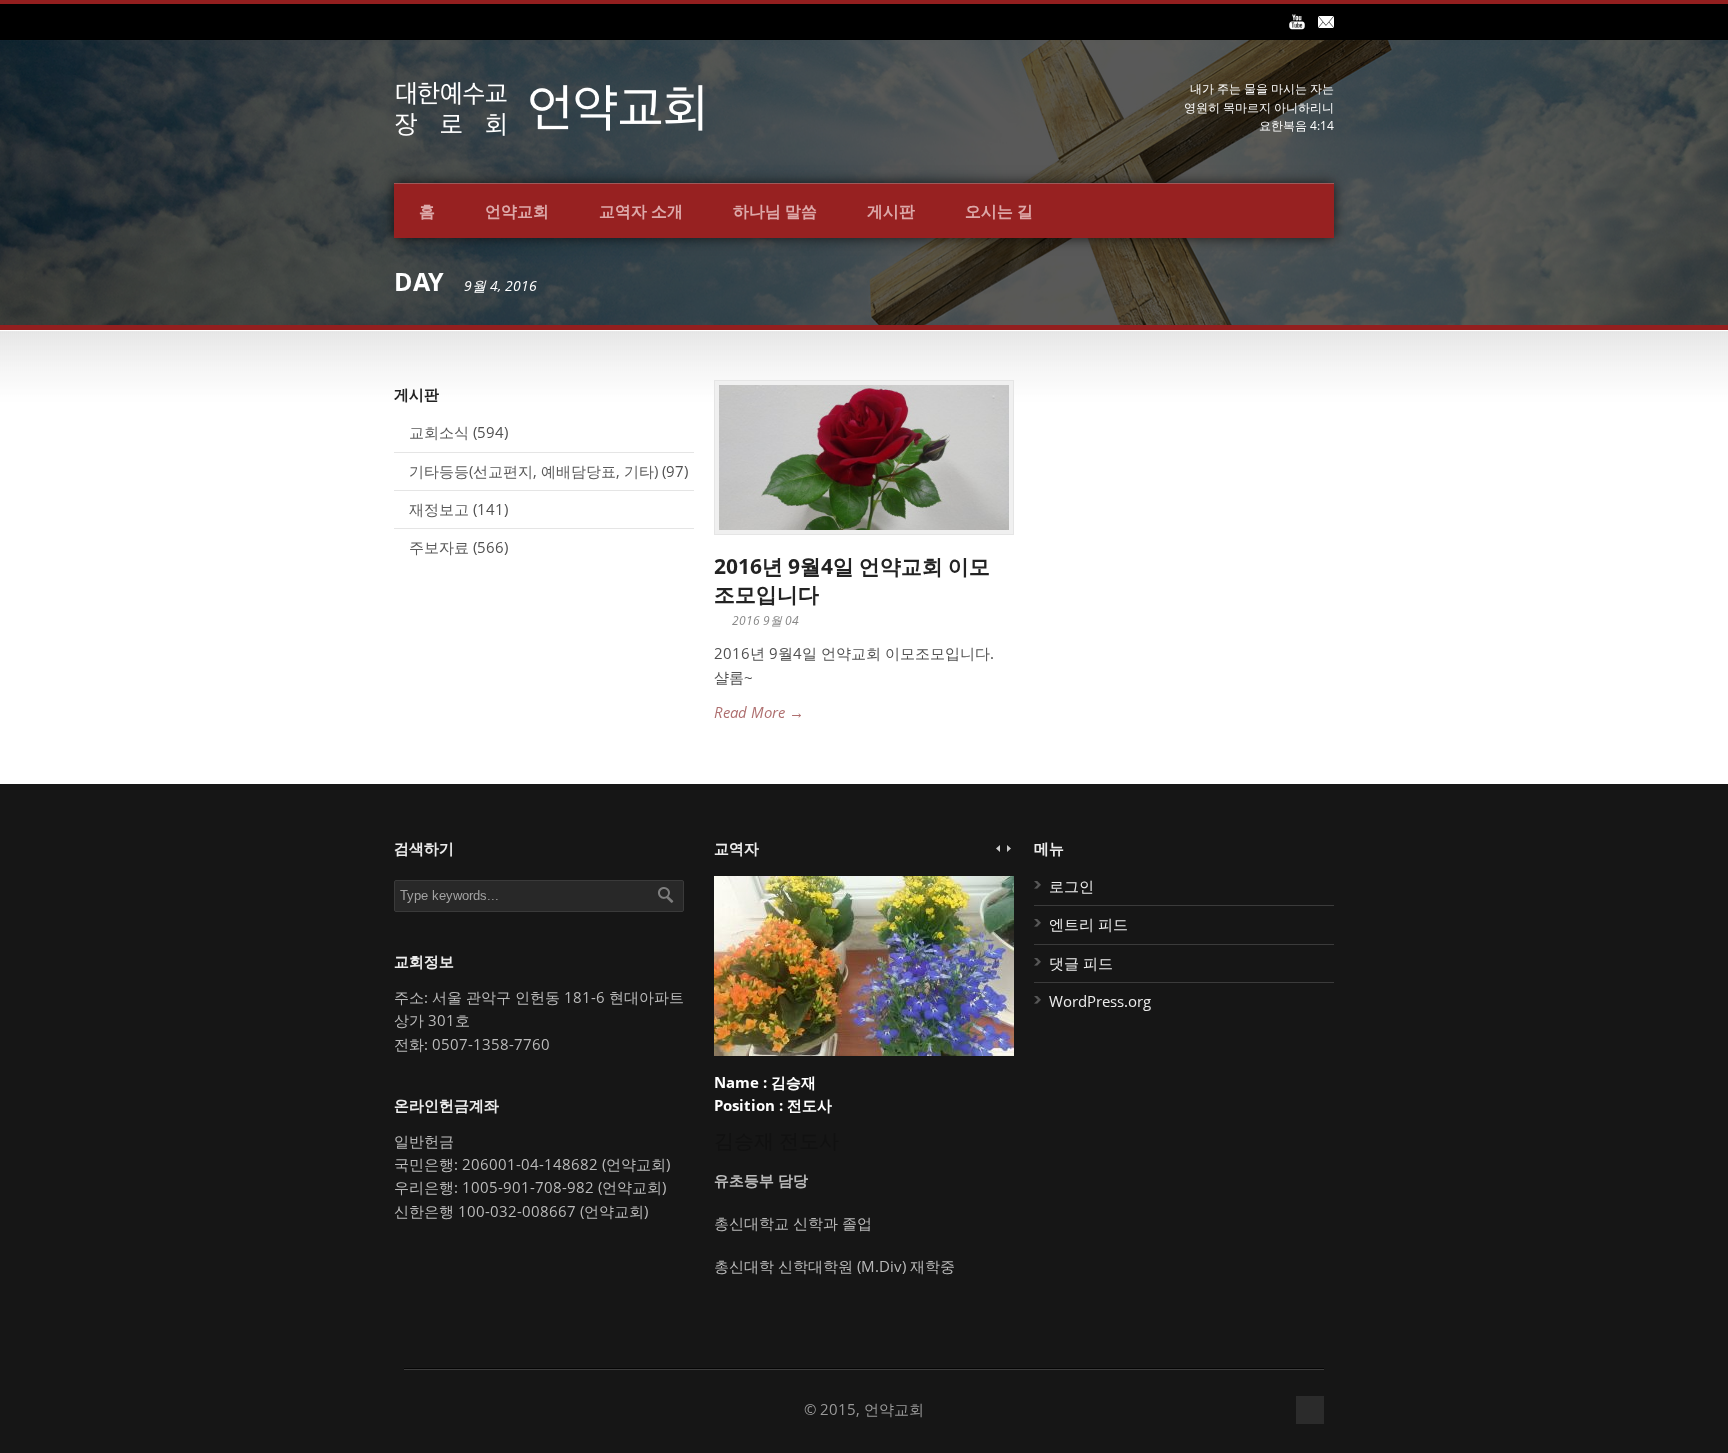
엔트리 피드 (1088, 924)
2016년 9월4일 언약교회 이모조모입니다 (852, 579)
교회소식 (439, 432)
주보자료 (439, 547)
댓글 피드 (1081, 963)
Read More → (759, 712)
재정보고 (439, 509)
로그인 (1071, 886)
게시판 (891, 211)
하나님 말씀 (775, 211)
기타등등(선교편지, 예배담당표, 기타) (533, 471)
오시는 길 (999, 211)
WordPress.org (1100, 1001)
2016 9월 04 (765, 620)
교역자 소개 (641, 211)
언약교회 (517, 211)
